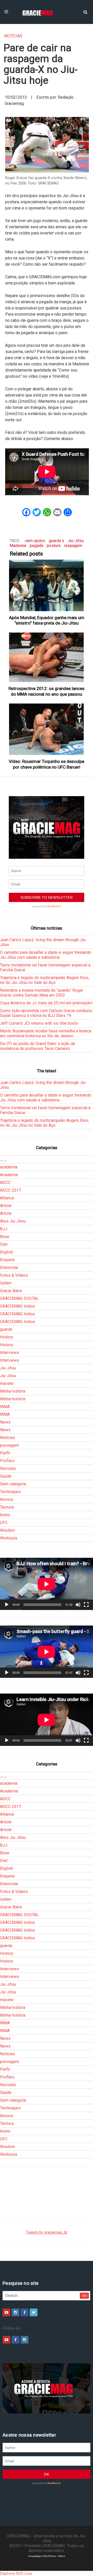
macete (7, 1383)
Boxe (5, 1237)
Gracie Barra (11, 1291)
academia (9, 1167)
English (7, 1252)
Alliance (7, 1198)
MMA (5, 1407)
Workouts (9, 1538)
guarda (6, 1329)
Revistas (8, 1468)
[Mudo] (78, 1605)
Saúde (6, 1476)
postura (54, 546)
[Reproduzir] (7, 1605)
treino (5, 1515)
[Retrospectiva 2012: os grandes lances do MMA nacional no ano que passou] (47, 657)
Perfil (5, 1453)
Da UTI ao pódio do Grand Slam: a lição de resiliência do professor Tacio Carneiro (38, 1046)
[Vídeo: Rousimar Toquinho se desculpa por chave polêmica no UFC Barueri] (47, 729)
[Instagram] (16, 2312)
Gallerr (6, 1283)
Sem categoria (13, 1484)
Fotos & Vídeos (14, 1275)
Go (85, 2296)
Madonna (18, 546)
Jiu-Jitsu (76, 541)
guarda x (56, 541)
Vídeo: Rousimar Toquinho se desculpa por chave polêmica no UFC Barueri (47, 764)
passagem (10, 1445)
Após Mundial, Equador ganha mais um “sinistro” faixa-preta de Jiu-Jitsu (47, 620)
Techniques (10, 1492)
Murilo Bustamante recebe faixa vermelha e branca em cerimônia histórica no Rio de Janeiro (46, 1033)
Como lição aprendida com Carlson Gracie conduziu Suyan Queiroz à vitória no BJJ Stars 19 (46, 1013)
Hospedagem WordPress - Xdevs (47, 2556)
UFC (4, 1523)
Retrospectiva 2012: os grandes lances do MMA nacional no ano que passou (47, 691)
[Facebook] (25, 2312)
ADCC (5, 1182)
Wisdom (7, 1530)
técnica (6, 1499)
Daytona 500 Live (16, 2573)
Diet (4, 1244)
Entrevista (9, 1268)
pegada (36, 546)
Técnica (7, 1507)
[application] (47, 1584)
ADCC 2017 (10, 1190)
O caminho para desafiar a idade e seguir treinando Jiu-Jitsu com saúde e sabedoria (46, 955)
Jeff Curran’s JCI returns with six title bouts (39, 1023)
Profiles (7, 1461)
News (5, 1422)
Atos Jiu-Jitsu (13, 1221)
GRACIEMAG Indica (17, 1306)
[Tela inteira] (86, 1605)
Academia (9, 1175)
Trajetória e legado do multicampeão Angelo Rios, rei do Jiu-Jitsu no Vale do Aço (45, 980)
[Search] (85, 12)
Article (6, 1206)
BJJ (4, 1229)
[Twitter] (34, 2312)
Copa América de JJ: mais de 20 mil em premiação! (46, 1003)
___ (3, 1159)
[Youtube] (6, 2312)
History (7, 1337)
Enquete (7, 1260)
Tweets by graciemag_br (47, 2232)
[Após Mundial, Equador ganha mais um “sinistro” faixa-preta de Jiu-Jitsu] (47, 585)
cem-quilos (35, 541)
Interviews (10, 1353)
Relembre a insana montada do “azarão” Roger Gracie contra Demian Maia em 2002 (42, 993)
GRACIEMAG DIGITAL (19, 1298)
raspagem (73, 546)
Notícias (13, 36)
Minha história (13, 1391)
